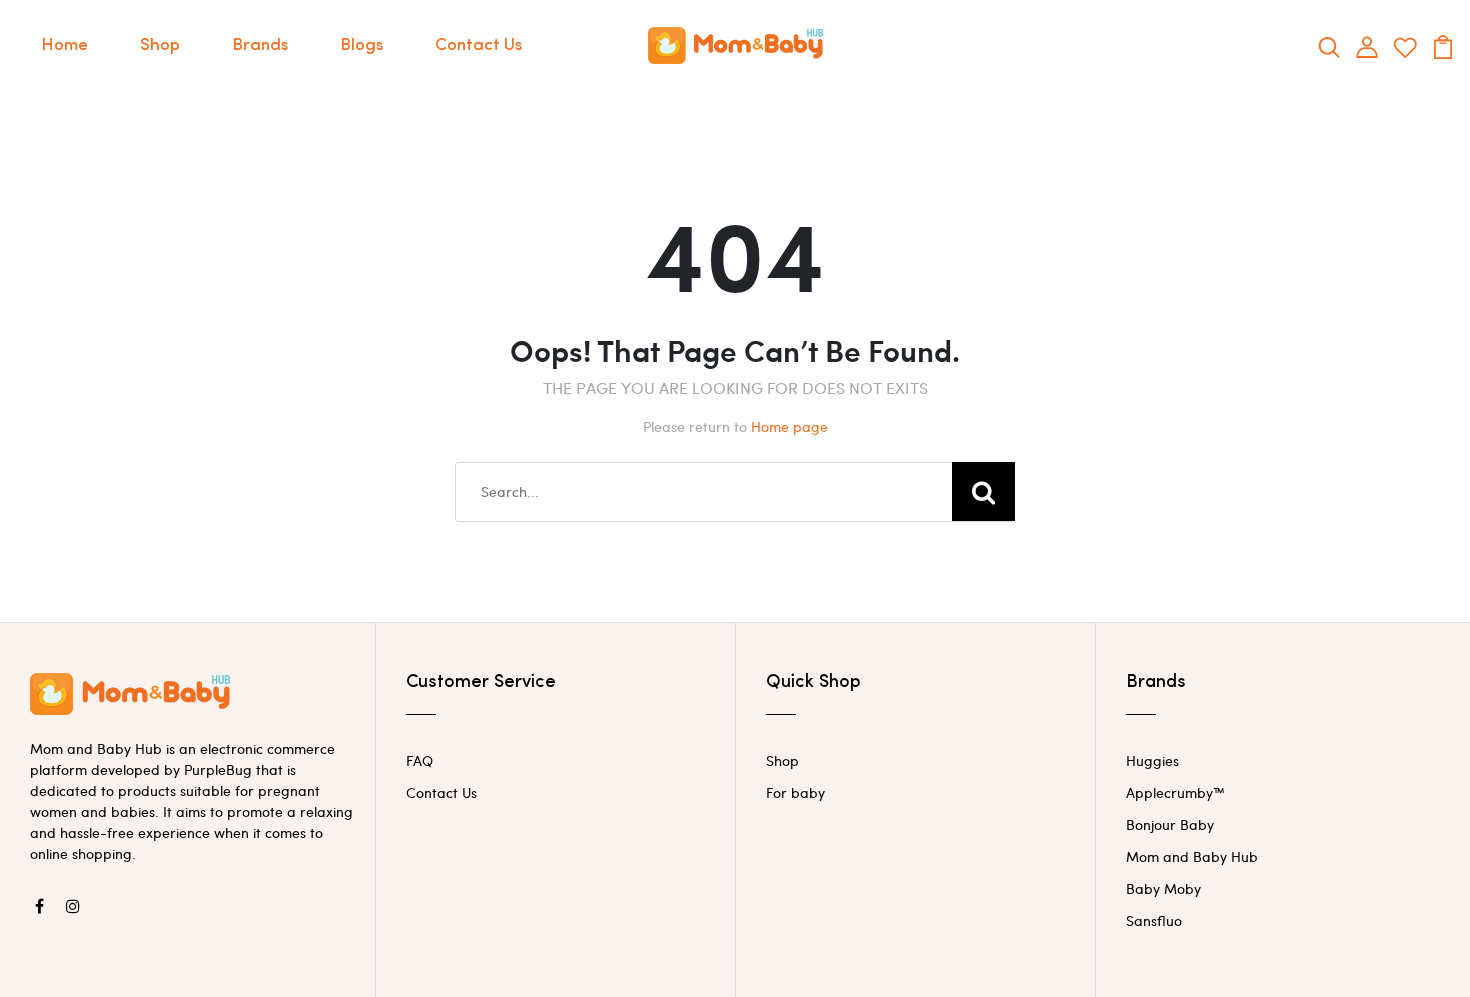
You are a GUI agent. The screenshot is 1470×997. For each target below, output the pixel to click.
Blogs (361, 45)
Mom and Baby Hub (1192, 856)
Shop (160, 45)
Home (64, 45)
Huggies (1152, 760)
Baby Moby (1163, 888)
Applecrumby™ (1175, 792)
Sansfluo (1154, 920)
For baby (795, 792)
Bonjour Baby (1170, 824)
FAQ (419, 760)
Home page (789, 426)
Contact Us (478, 45)
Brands (260, 45)
